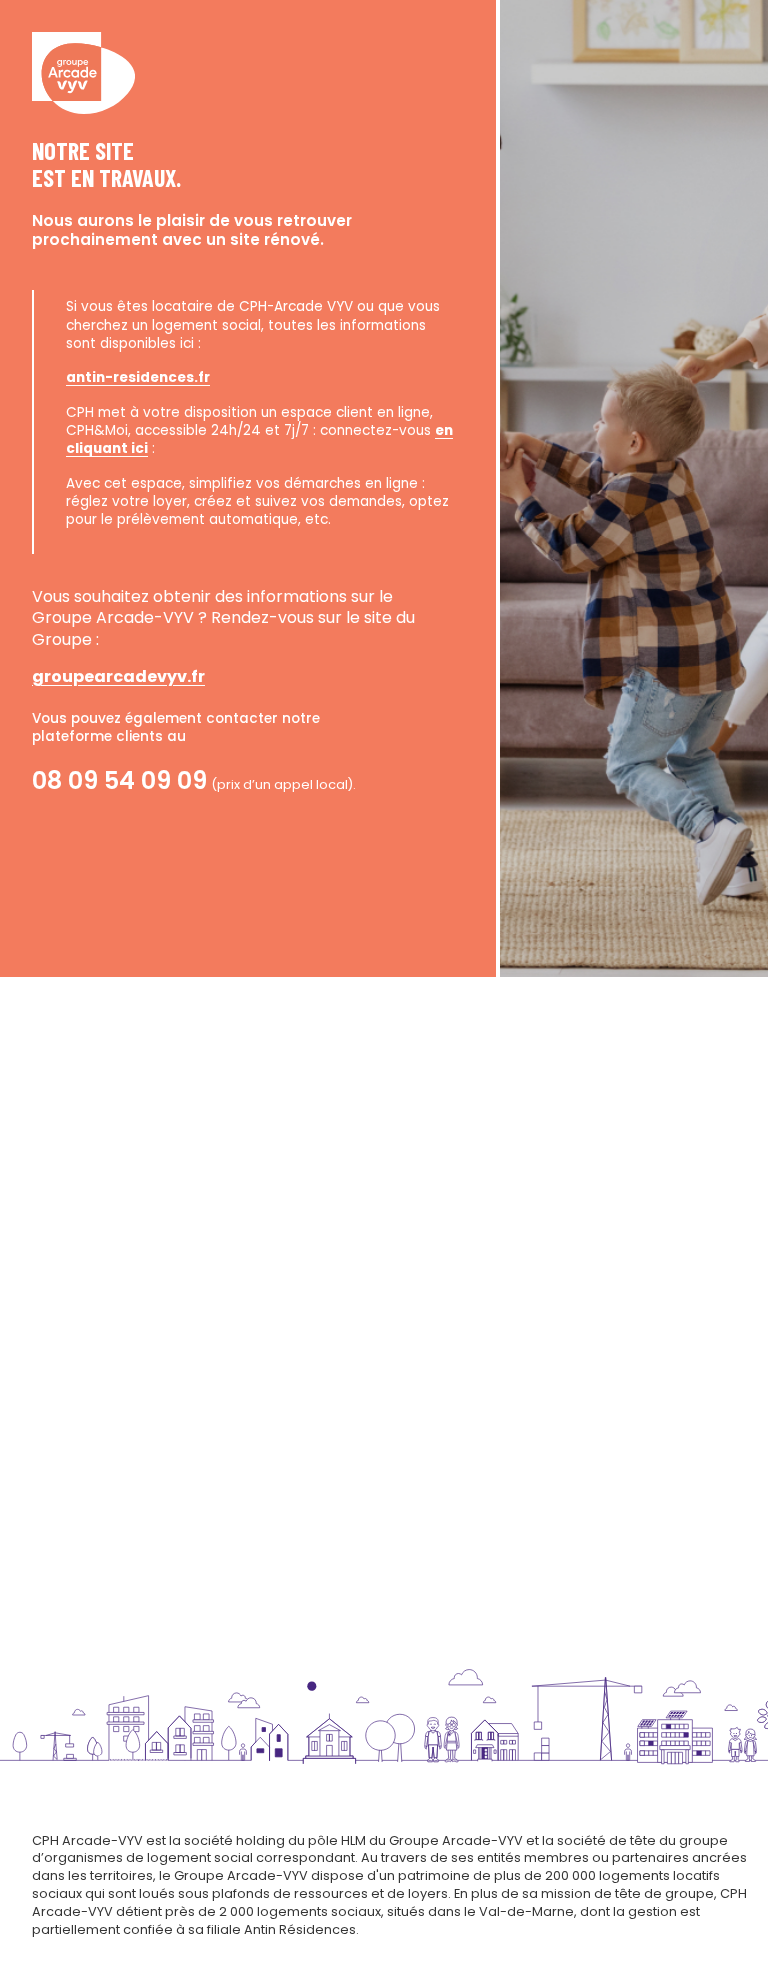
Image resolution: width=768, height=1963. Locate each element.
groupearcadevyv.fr (118, 676)
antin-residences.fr (138, 377)
